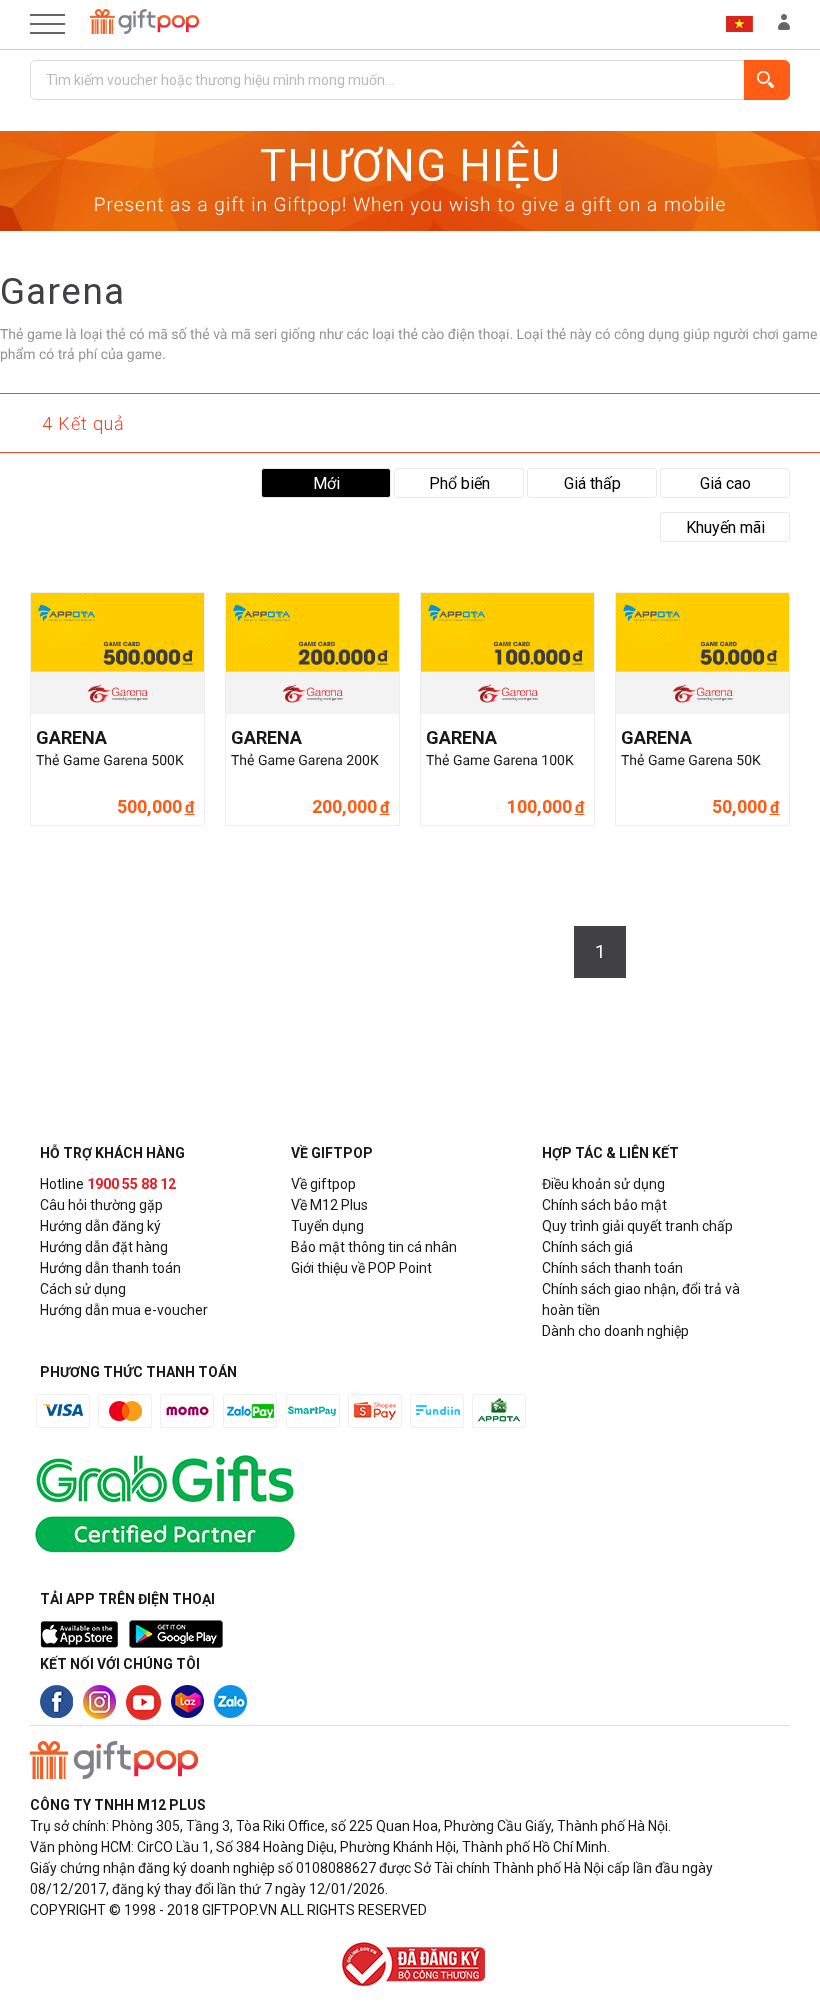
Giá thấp (592, 483)
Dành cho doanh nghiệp (615, 1331)
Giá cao (725, 483)
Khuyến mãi (725, 527)
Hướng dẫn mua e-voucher (124, 1310)
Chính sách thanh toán (612, 1268)
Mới (326, 483)
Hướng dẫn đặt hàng (104, 1247)
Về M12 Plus (329, 1205)
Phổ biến (459, 483)
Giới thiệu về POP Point (361, 1268)
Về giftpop (323, 1184)
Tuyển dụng (327, 1226)
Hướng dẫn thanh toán (110, 1268)
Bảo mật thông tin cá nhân (374, 1247)
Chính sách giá (587, 1247)
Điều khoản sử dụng (603, 1184)
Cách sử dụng (83, 1289)
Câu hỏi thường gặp (101, 1205)
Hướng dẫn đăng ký (100, 1226)
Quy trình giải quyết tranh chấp (637, 1226)
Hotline (108, 1184)
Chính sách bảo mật (604, 1205)
